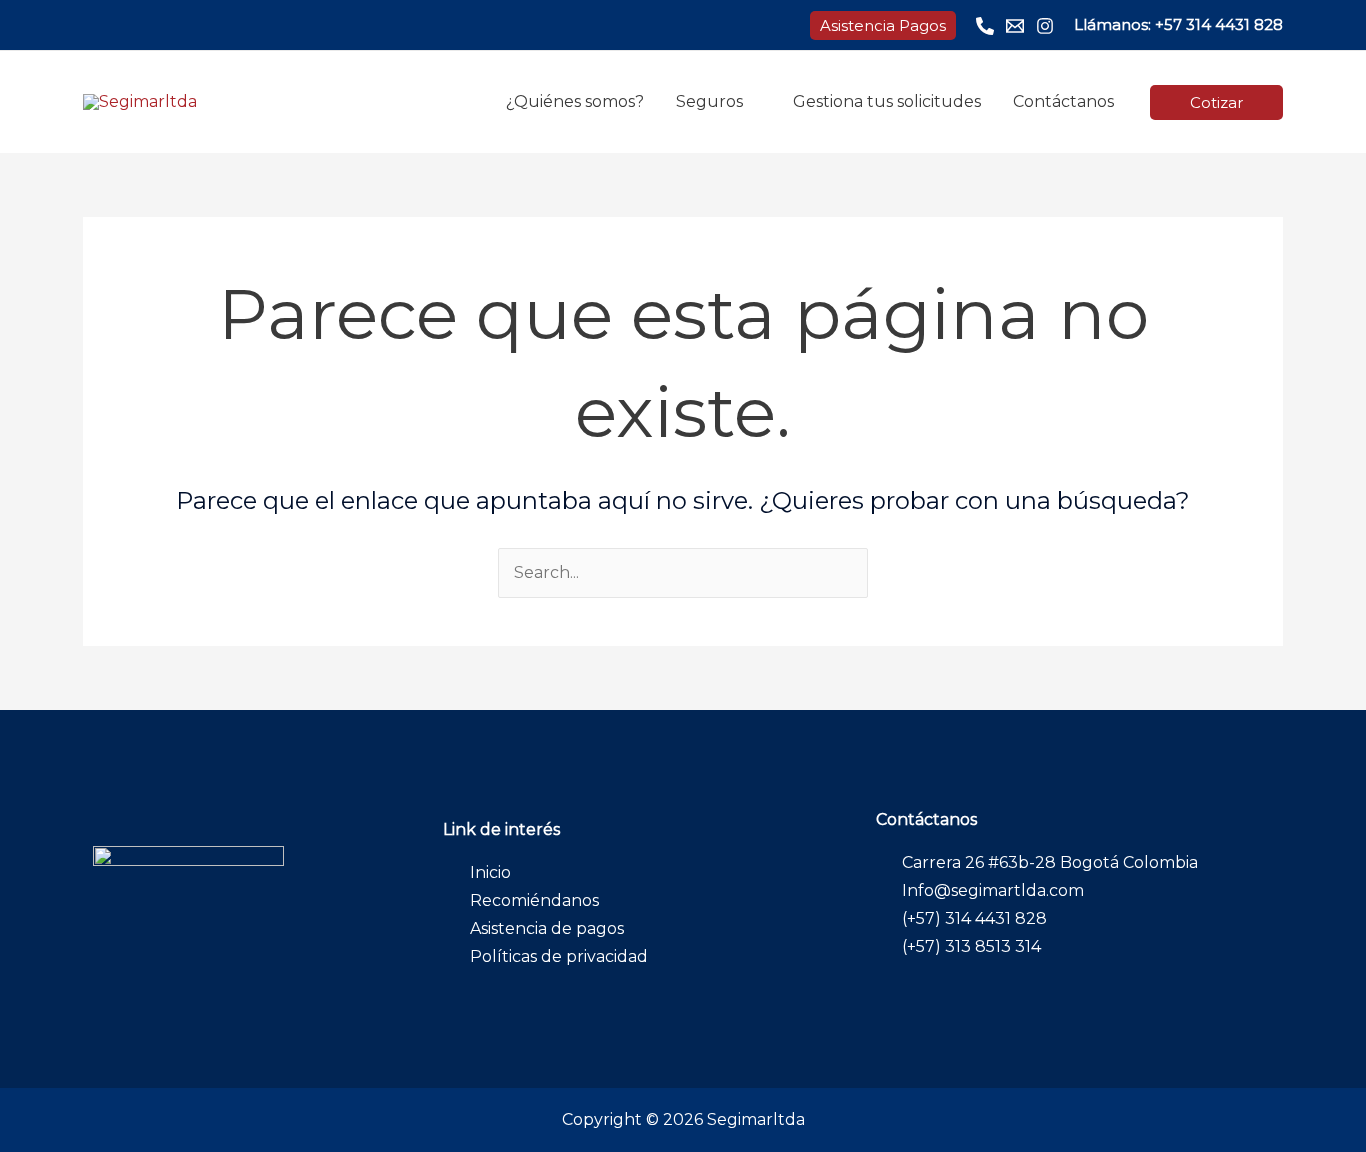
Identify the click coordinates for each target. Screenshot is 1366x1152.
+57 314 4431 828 (1219, 24)
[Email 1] (1015, 26)
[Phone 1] (985, 26)
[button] (883, 25)
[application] (752, 101)
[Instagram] (1045, 26)
